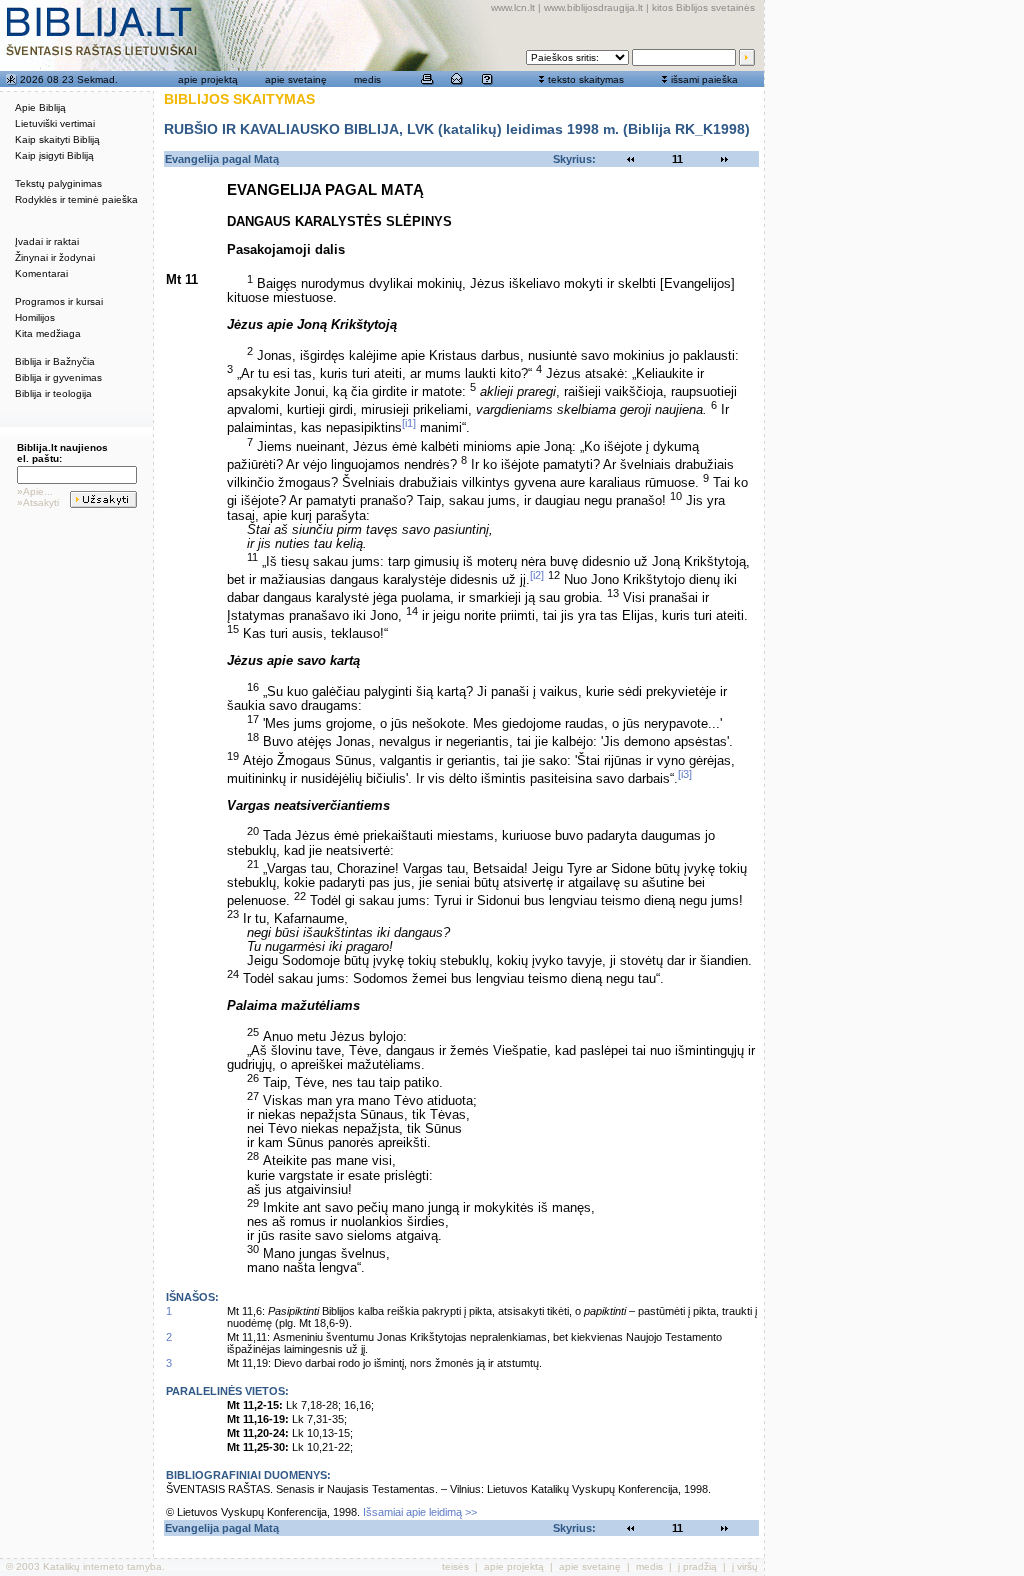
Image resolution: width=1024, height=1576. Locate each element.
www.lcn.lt (513, 7)
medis (367, 79)
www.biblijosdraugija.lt (593, 7)
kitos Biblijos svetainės (703, 7)
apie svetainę (296, 79)
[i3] (685, 774)
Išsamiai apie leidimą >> (420, 1512)
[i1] (409, 423)
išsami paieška (704, 79)
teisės (455, 1566)
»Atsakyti (38, 502)
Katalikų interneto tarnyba (102, 1566)
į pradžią (697, 1566)
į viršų (745, 1566)
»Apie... (35, 491)
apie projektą (208, 79)
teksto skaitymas (586, 79)
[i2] (537, 575)
